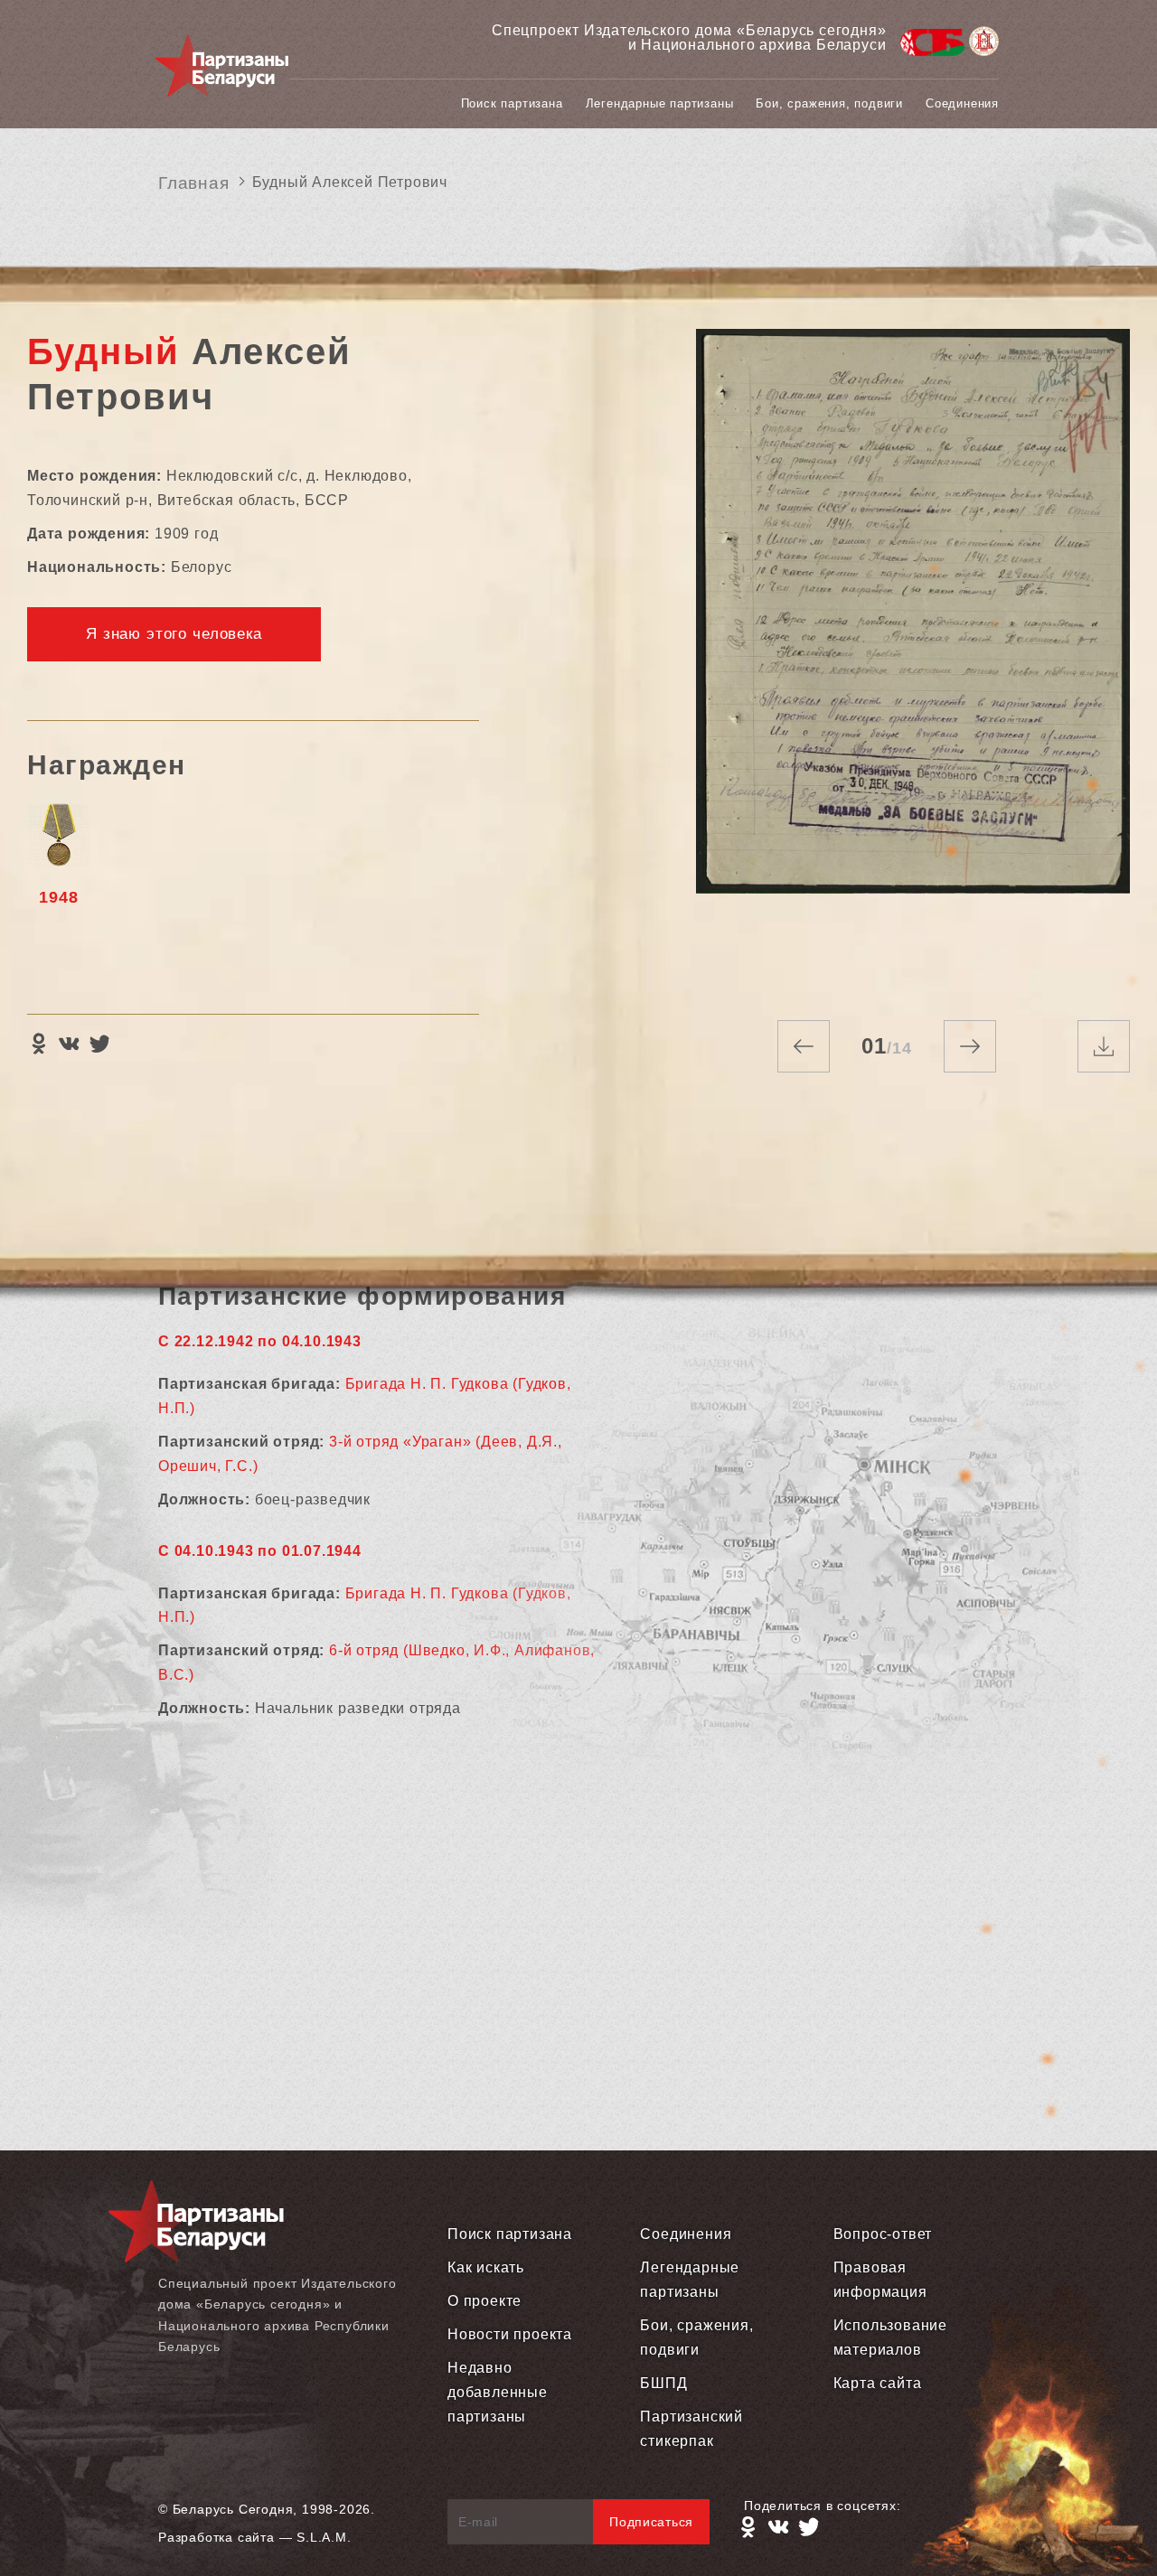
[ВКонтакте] (69, 1044)
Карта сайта (878, 2383)
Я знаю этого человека (174, 634)
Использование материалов (890, 2337)
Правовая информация (880, 2280)
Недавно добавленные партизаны (498, 2392)
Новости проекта (510, 2334)
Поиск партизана (512, 103)
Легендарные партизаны (660, 103)
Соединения (962, 103)
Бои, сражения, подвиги (829, 103)
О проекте (484, 2301)
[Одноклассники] (38, 1044)
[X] (99, 1044)
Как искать (486, 2267)
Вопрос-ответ (883, 2234)
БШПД (663, 2383)
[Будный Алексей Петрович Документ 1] (913, 656)
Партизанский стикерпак (691, 2429)
